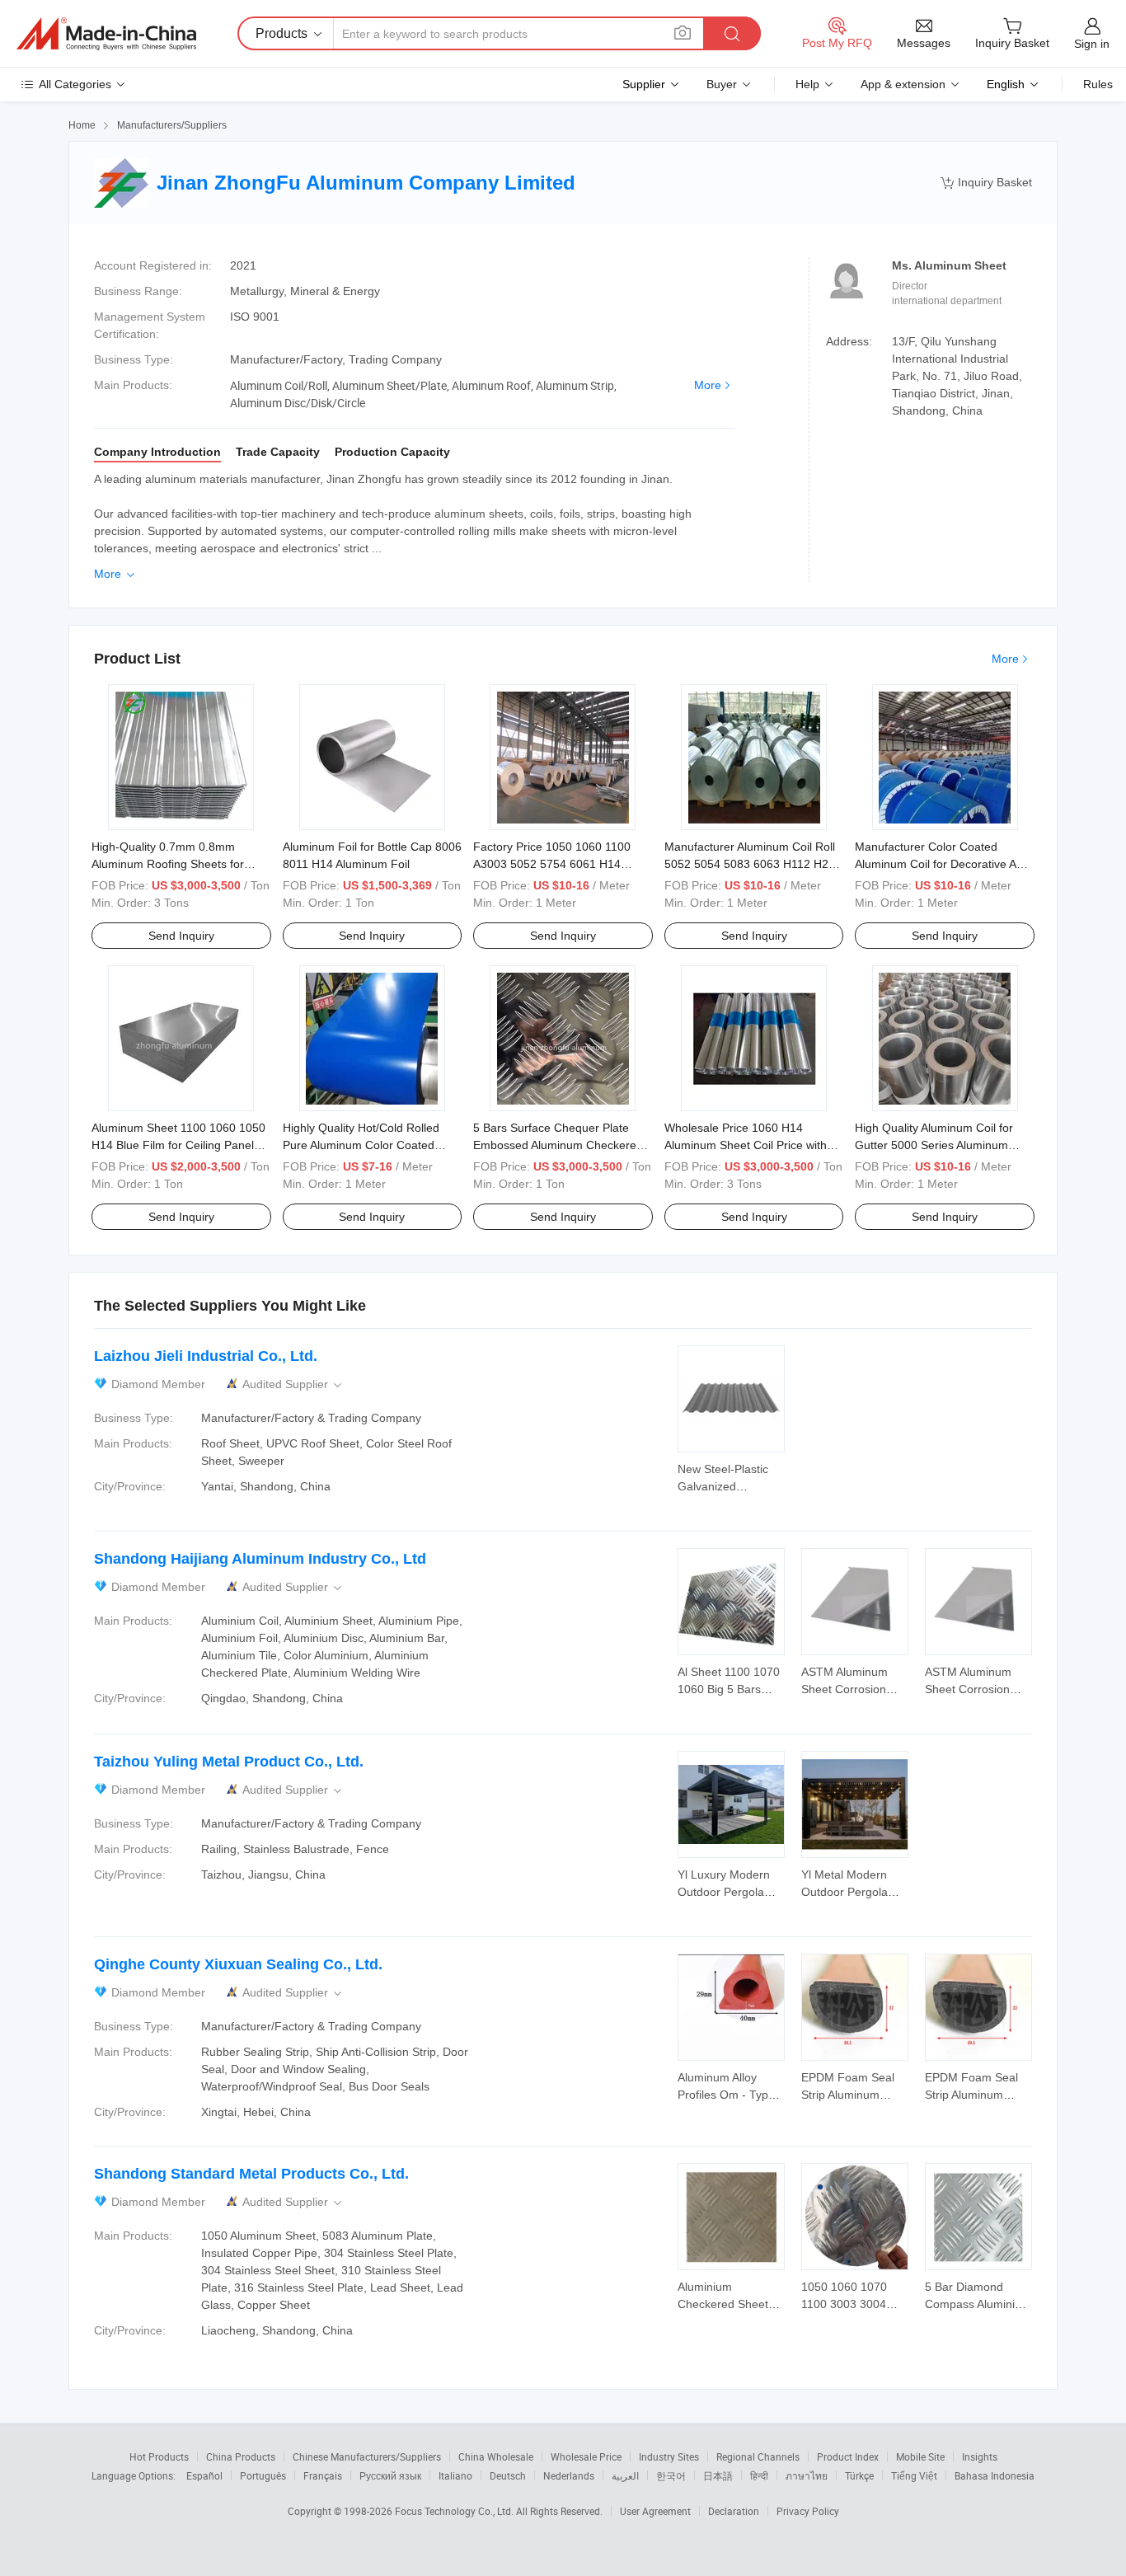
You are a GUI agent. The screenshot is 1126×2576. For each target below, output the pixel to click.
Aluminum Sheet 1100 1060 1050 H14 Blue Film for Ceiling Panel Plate (178, 1145)
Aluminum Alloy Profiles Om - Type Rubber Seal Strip (726, 2095)
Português (263, 2475)
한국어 (671, 2475)
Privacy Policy (808, 2511)
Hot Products (159, 2456)
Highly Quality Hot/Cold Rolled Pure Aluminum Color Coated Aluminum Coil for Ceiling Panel (365, 1145)
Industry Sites (669, 2456)
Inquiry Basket (986, 183)
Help (807, 84)
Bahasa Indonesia (995, 2475)
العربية (625, 2475)
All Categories (75, 84)
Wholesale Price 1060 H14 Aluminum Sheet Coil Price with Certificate (746, 1145)
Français (323, 2475)
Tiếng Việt (914, 2475)
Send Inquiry (181, 936)
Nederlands (569, 2475)
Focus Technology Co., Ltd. (455, 2511)
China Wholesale (496, 2456)
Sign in (1092, 44)
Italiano (455, 2475)
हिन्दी (759, 2475)
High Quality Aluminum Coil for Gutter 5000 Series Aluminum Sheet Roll (934, 1145)
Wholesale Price (586, 2456)
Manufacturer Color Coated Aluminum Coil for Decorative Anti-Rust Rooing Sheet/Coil (944, 864)
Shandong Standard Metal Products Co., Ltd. (251, 2174)
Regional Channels (758, 2456)
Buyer (722, 84)
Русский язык (390, 2475)
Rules (1098, 84)
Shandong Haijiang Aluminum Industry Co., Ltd (260, 1559)
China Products (241, 2456)
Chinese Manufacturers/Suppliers (367, 2456)
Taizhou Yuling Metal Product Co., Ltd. (229, 1762)
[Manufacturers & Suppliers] (106, 34)
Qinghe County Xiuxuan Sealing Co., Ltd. (238, 1964)
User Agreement (655, 2511)
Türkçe (859, 2475)
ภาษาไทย (807, 2475)
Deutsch (508, 2475)
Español (204, 2475)
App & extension (903, 84)
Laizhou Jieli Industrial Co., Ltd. (206, 1356)
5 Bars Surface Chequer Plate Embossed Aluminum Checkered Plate (558, 1145)
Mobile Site (920, 2456)
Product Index (848, 2456)
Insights (980, 2456)
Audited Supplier (293, 1384)
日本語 (718, 2475)
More (708, 385)
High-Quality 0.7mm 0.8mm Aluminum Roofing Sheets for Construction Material (168, 864)
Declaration (734, 2511)
